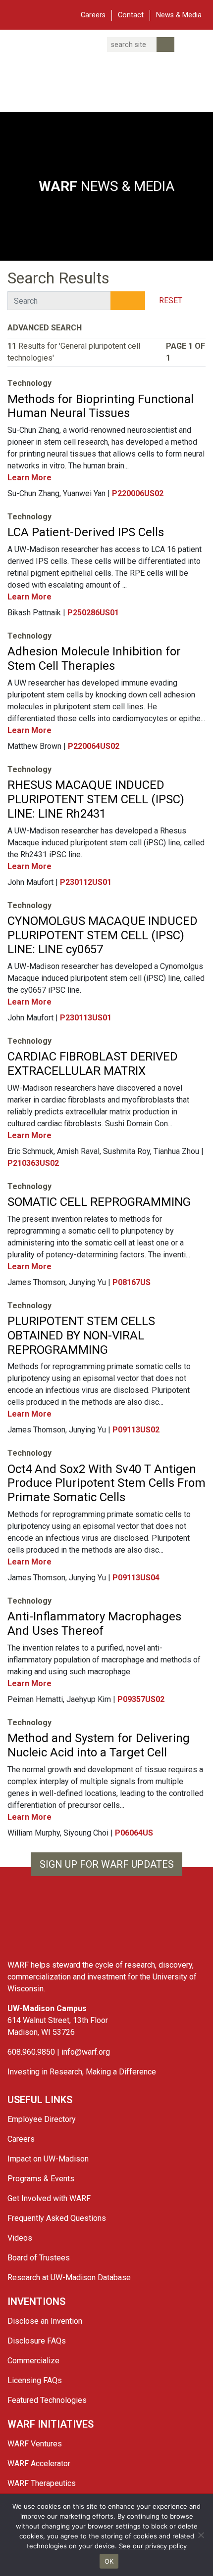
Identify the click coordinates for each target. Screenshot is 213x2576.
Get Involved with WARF (49, 2198)
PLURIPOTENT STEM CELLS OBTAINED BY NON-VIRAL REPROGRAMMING (81, 1335)
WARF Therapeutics (42, 2483)
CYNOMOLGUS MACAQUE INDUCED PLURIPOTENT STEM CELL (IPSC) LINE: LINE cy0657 (103, 935)
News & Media (179, 15)
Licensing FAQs (35, 2380)
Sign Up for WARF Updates (107, 1864)
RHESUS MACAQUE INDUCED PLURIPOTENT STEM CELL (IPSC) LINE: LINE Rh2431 (96, 799)
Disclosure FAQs (37, 2341)
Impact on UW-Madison (48, 2159)
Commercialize (33, 2361)
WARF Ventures (35, 2444)
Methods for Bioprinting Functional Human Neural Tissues (101, 406)
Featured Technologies (47, 2400)
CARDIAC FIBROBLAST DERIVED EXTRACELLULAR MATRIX (93, 1064)
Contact (131, 15)
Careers (93, 15)
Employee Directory (42, 2119)
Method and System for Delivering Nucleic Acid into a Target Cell (99, 1745)
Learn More (30, 478)
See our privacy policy (153, 2546)
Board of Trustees (39, 2258)
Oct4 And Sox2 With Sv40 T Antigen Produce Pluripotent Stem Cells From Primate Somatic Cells (106, 1483)
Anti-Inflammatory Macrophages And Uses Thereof (94, 1624)
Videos (20, 2238)
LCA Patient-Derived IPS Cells (86, 532)
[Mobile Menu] (15, 14)
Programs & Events (41, 2179)
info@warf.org (86, 2052)
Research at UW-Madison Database (69, 2277)
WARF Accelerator (39, 2463)
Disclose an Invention (45, 2321)
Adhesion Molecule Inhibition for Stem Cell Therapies (94, 659)
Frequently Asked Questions (57, 2218)
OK (109, 2561)
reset (171, 300)
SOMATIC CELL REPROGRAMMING (99, 1202)
